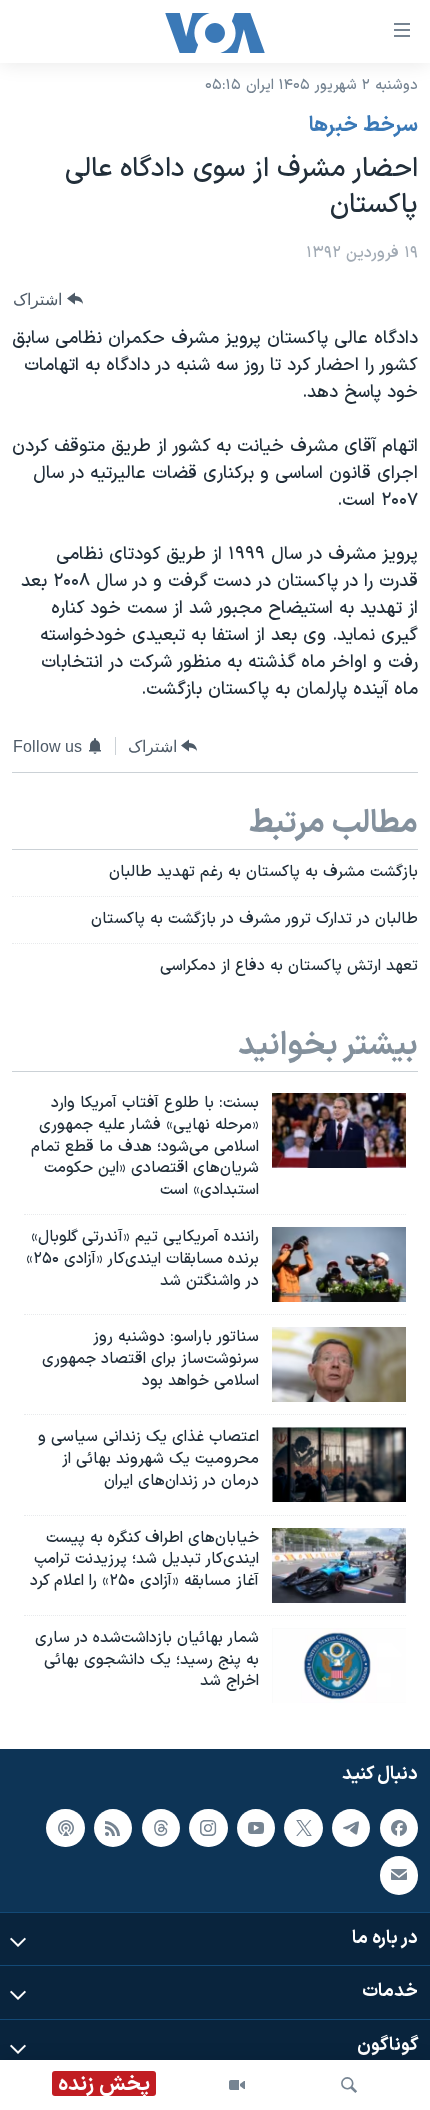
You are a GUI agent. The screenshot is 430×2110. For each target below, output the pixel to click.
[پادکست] (65, 1828)
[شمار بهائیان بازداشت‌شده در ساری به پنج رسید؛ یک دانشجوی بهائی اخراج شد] (339, 1665)
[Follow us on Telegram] (351, 1828)
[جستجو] (349, 2085)
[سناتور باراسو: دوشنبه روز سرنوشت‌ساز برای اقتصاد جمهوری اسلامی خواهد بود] (339, 1364)
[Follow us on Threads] (161, 1828)
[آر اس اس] (113, 1828)
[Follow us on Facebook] (399, 1828)
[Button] (48, 299)
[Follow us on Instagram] (208, 1828)
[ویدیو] (237, 2085)
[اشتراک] (399, 1875)
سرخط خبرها (363, 126)
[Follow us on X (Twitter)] (303, 1828)
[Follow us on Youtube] (256, 1828)
